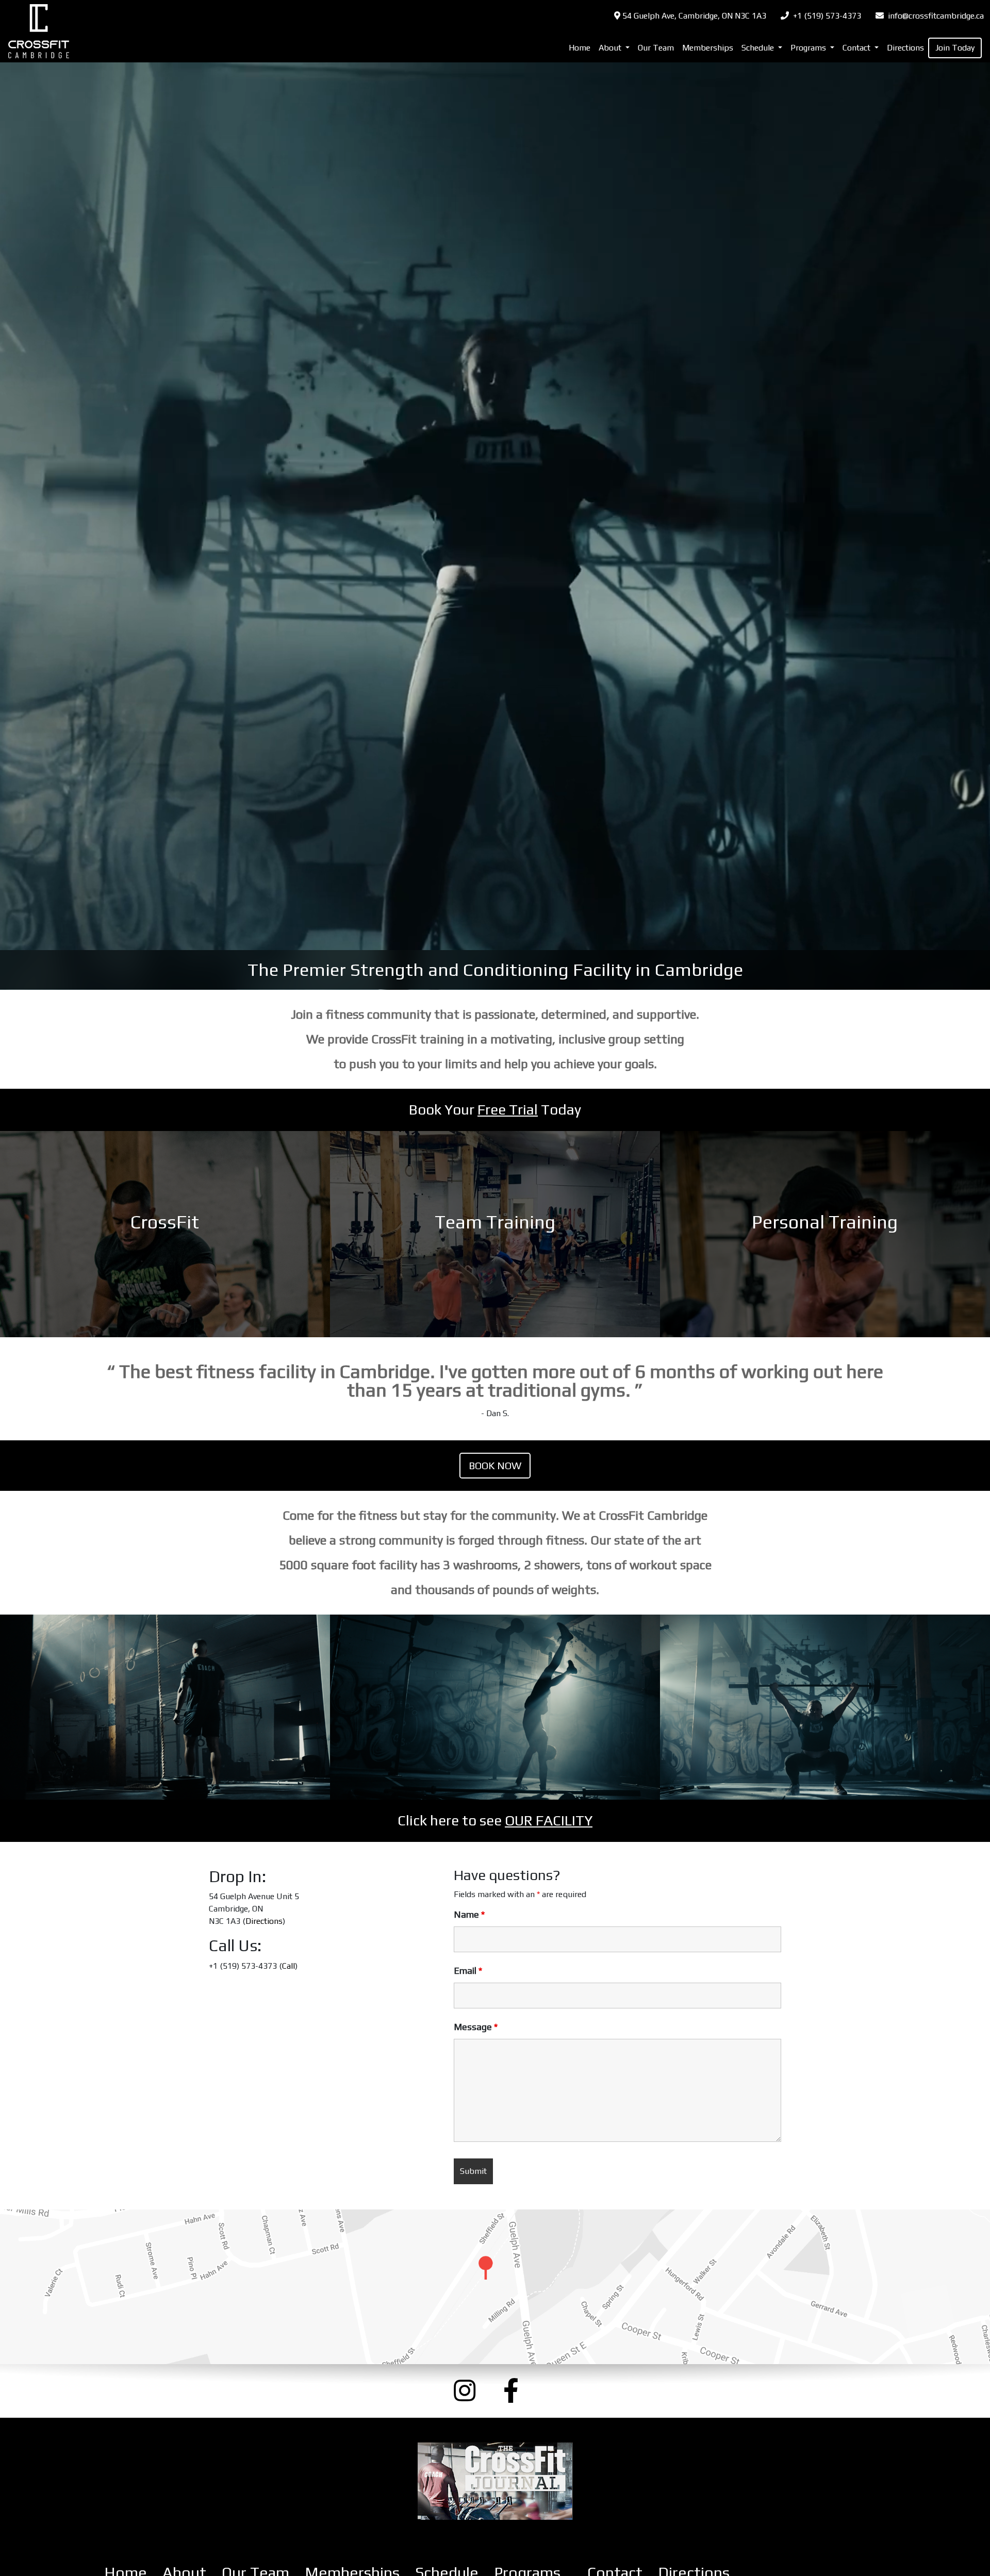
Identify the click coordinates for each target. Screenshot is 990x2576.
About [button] (611, 48)
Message (476, 2027)
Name (469, 1915)
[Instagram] (470, 2391)
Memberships (708, 48)
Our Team (656, 48)
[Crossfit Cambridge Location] (495, 2287)
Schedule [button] (759, 48)
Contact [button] (857, 48)
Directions (905, 48)
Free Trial (508, 1109)
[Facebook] (520, 2391)
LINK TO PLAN (165, 1234)
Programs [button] (809, 48)
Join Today (955, 48)
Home (580, 48)
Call (288, 1966)
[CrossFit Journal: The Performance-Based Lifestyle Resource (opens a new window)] (495, 2481)
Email (468, 1971)
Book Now (495, 1465)
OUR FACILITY (549, 1820)
